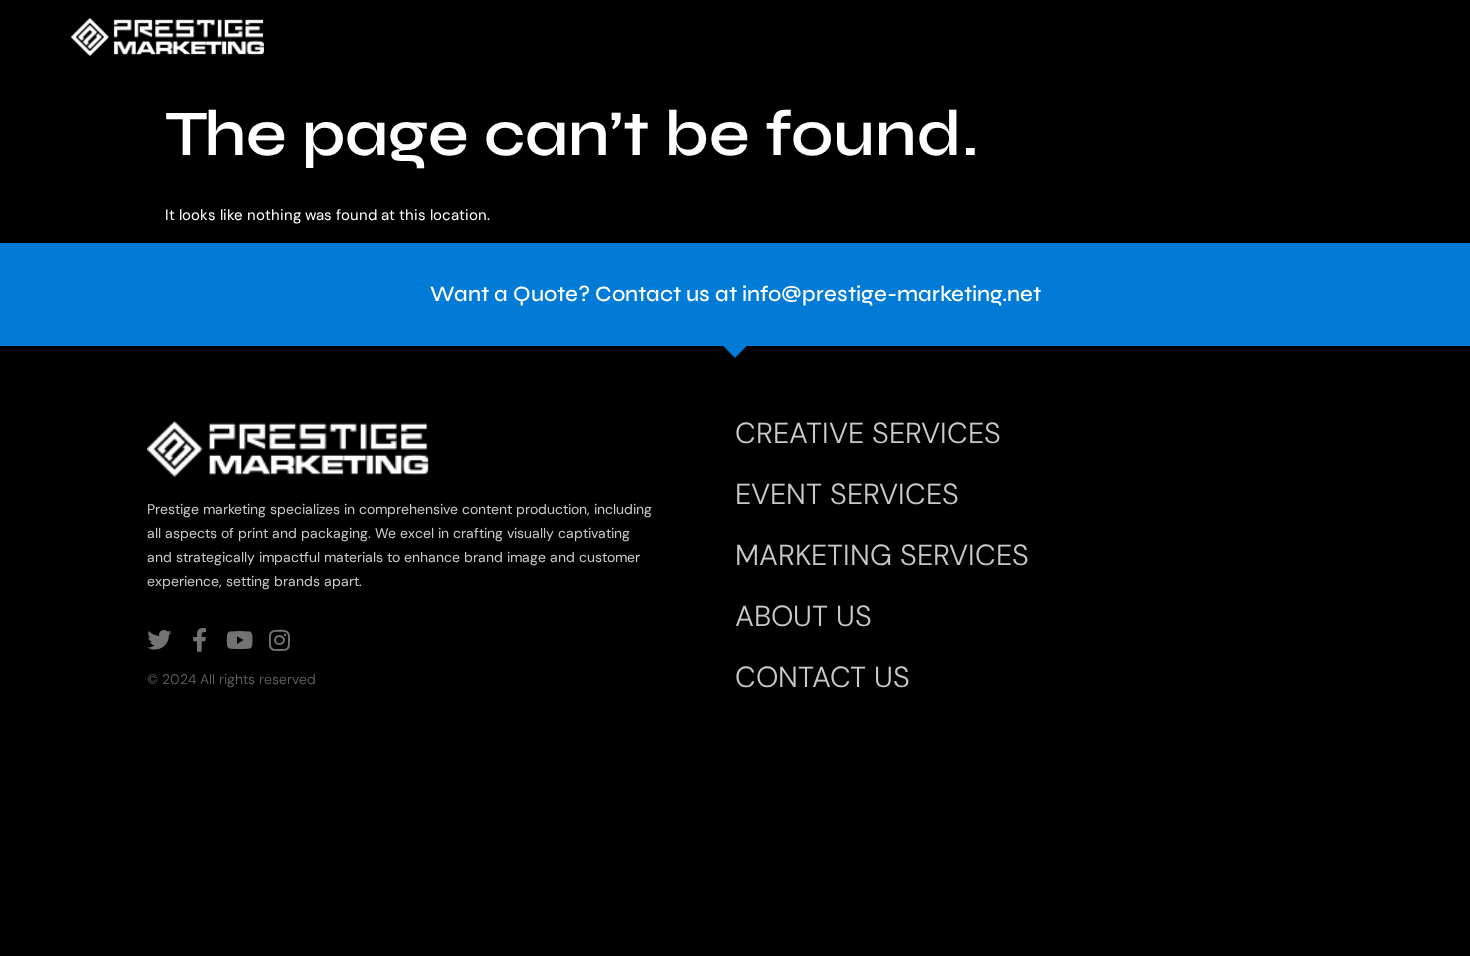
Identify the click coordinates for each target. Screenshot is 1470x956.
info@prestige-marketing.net (891, 294)
